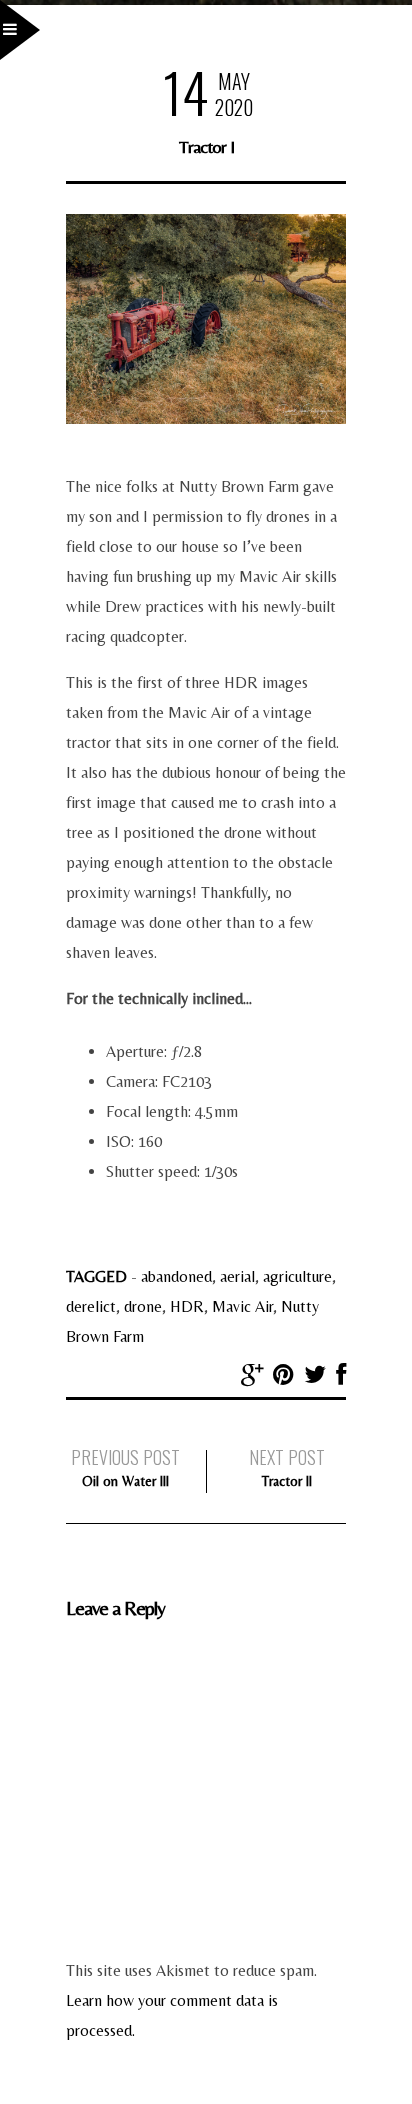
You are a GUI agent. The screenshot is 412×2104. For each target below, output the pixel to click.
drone (143, 1306)
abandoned (176, 1276)
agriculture (297, 1276)
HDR (187, 1306)
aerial (237, 1276)
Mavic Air (242, 1306)
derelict (91, 1306)
